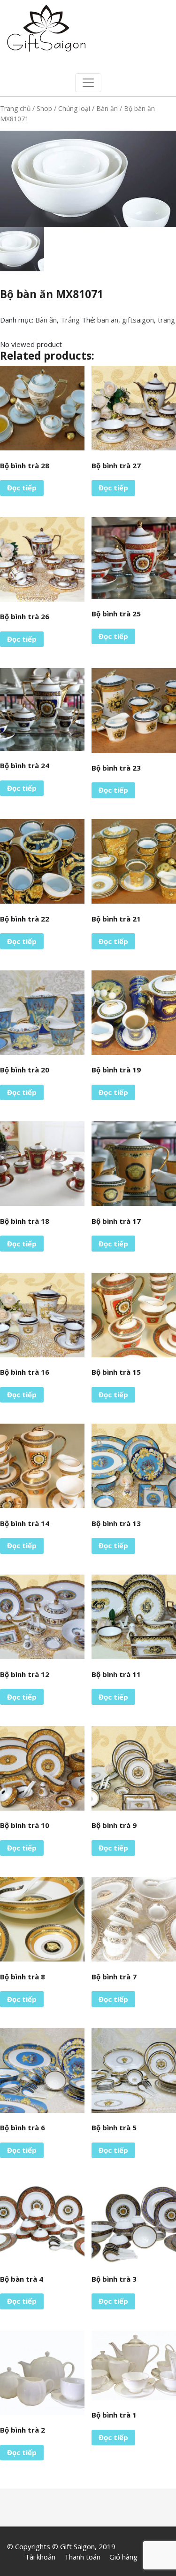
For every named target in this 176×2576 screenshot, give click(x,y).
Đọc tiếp (22, 488)
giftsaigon (138, 320)
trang (166, 320)
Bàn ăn (107, 108)
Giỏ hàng (123, 2557)
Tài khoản (40, 2557)
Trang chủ (15, 108)
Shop (44, 108)
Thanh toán (82, 2557)
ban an (108, 320)
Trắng (70, 320)
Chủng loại (74, 108)
